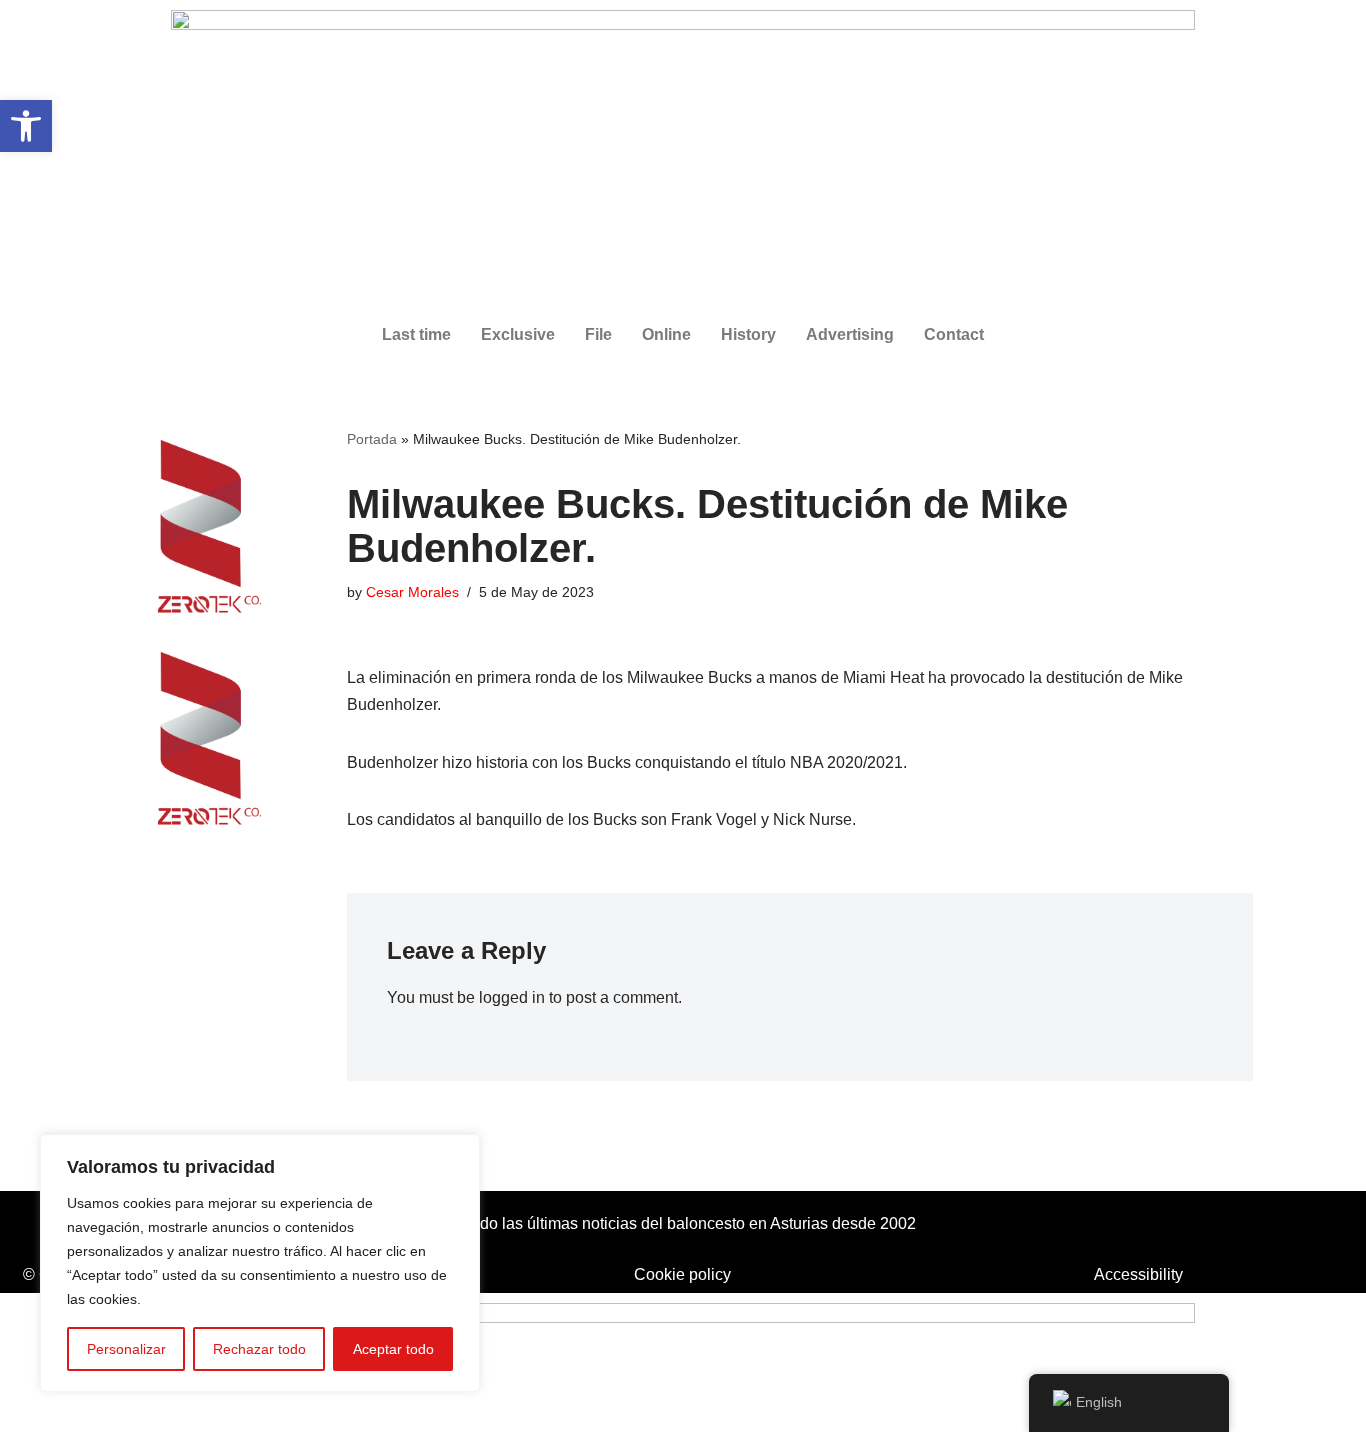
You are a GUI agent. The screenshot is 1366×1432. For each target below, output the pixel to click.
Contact (954, 334)
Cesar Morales (412, 592)
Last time (416, 334)
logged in (512, 997)
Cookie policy (682, 1274)
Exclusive (518, 334)
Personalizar (126, 1349)
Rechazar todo (259, 1349)
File (598, 334)
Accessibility (1138, 1274)
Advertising (850, 334)
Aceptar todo (393, 1349)
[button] (26, 126)
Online (666, 334)
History (748, 334)
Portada (372, 439)
